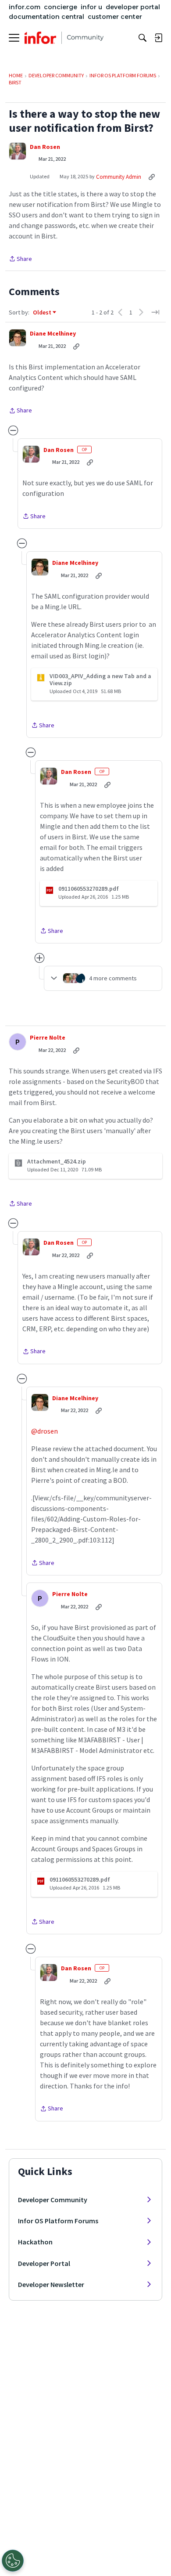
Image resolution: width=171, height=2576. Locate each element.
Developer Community (53, 2200)
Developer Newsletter (51, 2284)
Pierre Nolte (48, 1038)
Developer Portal (44, 2263)
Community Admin (119, 177)
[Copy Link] (152, 177)
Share (20, 259)
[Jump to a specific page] (155, 312)
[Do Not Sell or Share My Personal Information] (13, 2561)
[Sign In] (158, 38)
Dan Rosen (45, 147)
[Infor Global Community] (64, 38)
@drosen (45, 1431)
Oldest (43, 313)
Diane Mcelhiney (53, 334)
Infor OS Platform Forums (58, 2221)
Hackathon (35, 2242)
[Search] (142, 38)
